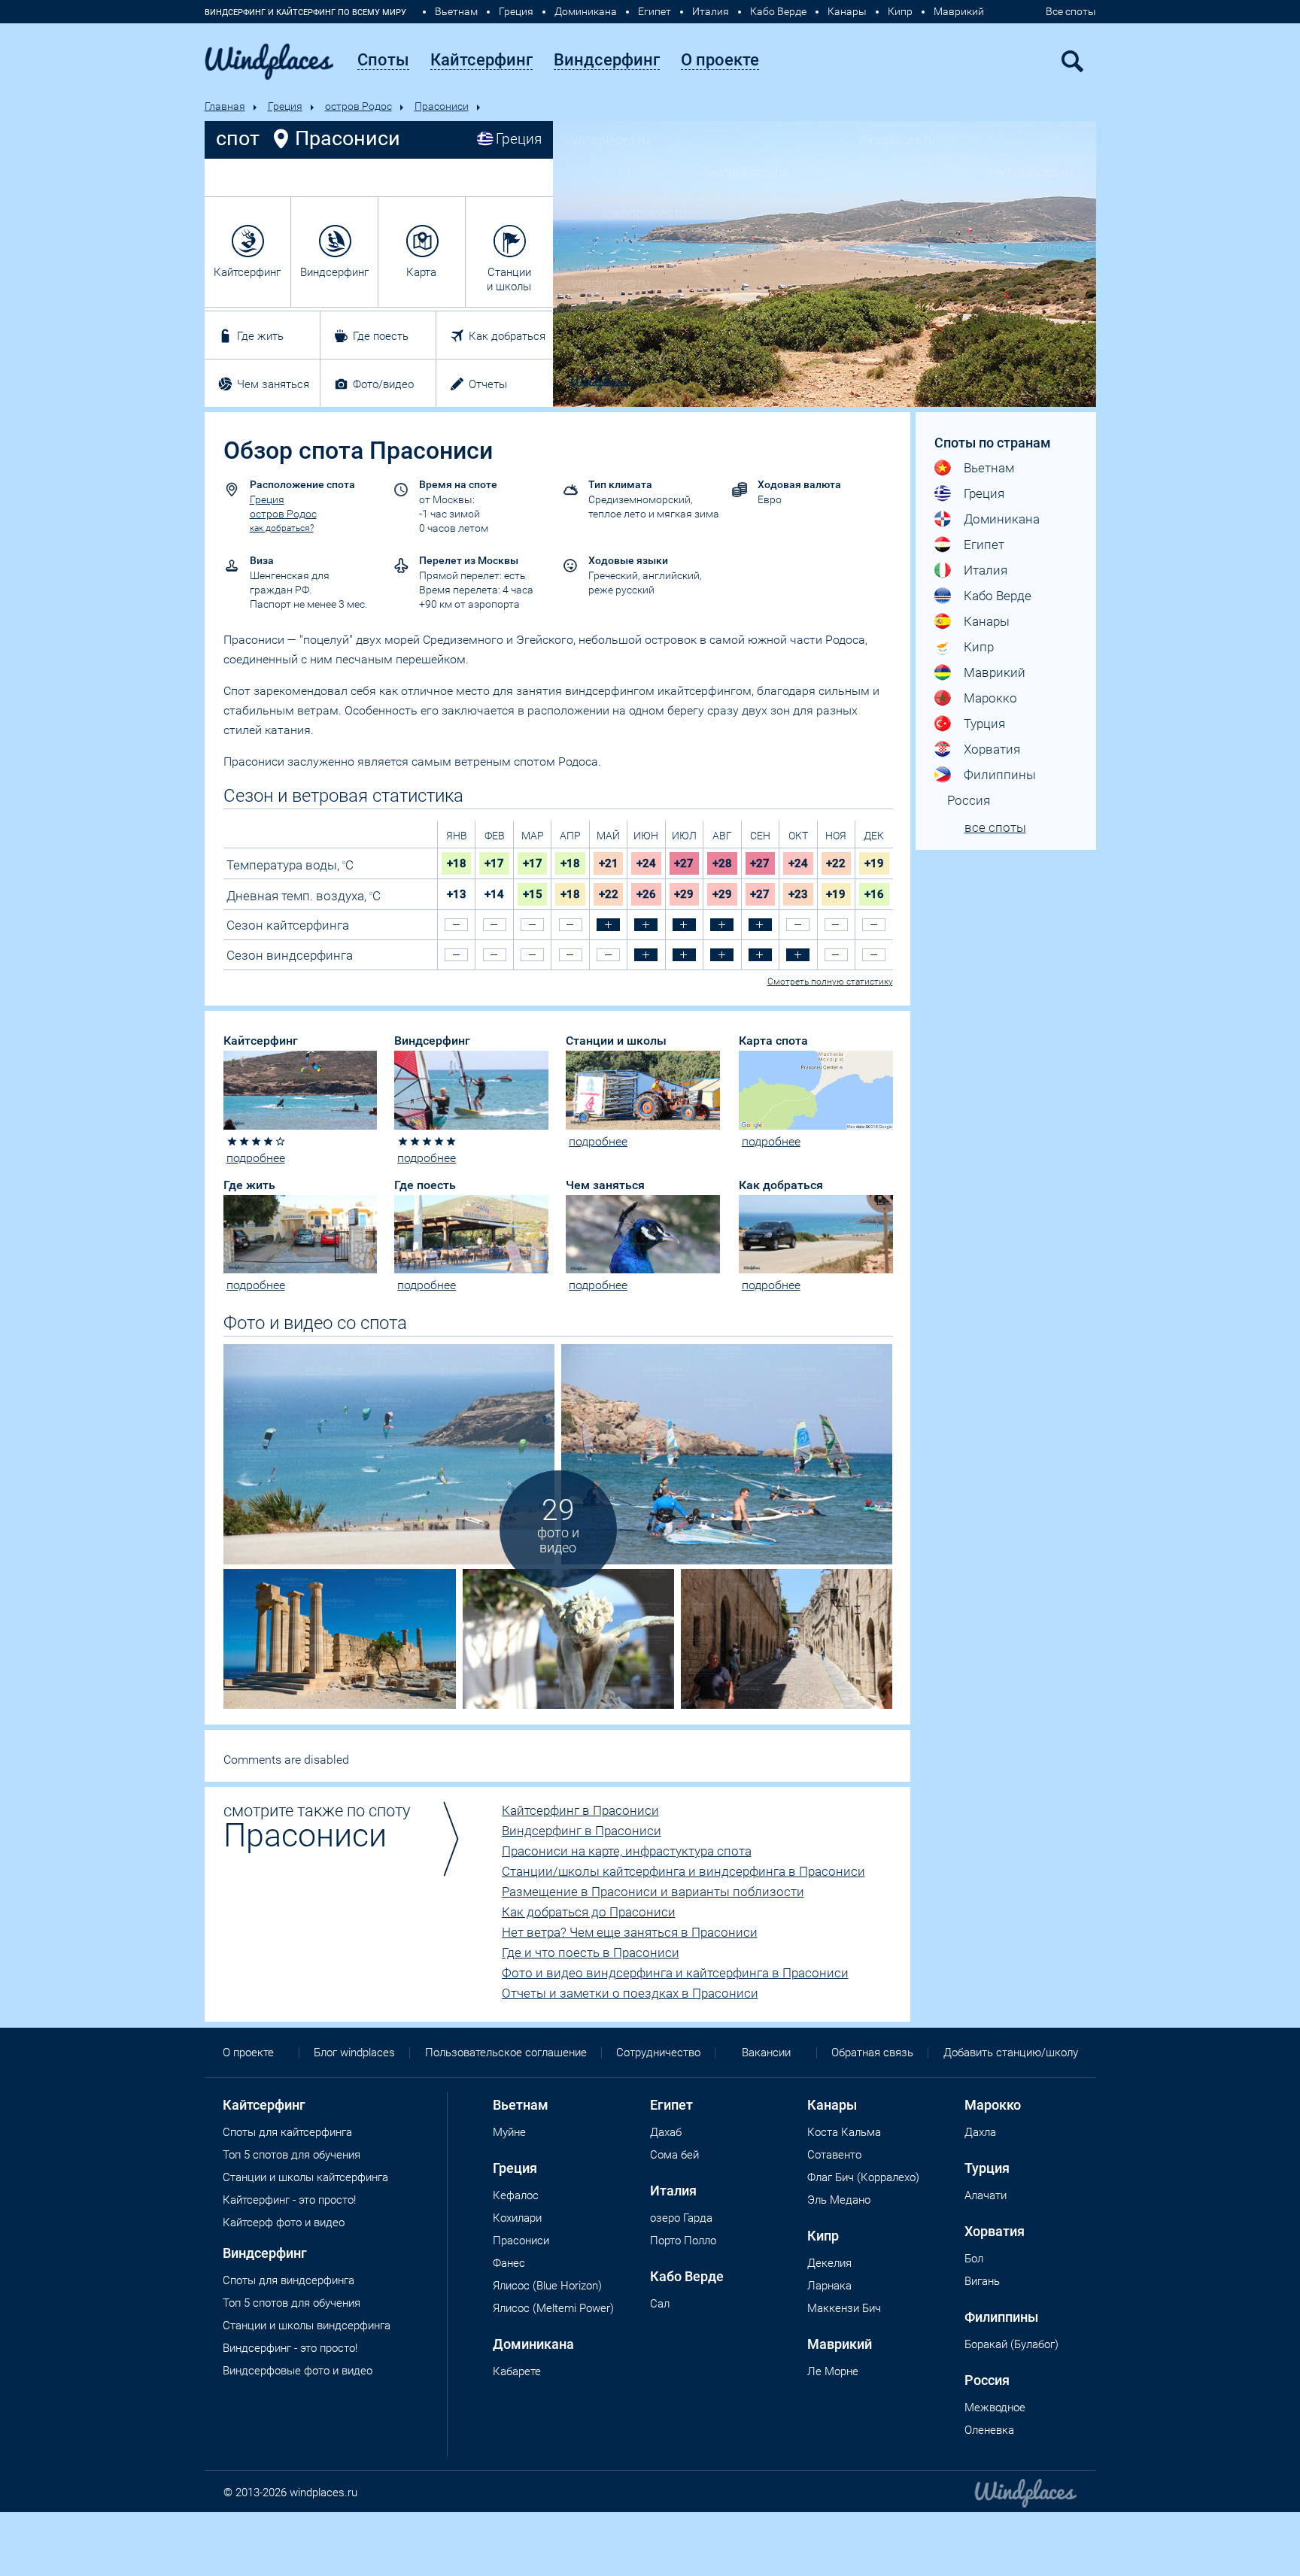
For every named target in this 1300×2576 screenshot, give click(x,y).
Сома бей (674, 2155)
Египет (655, 11)
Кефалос (516, 2195)
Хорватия (992, 749)
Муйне (509, 2132)
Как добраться (507, 336)
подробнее (256, 1158)
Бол (974, 2259)
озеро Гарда (681, 2218)
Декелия (829, 2263)
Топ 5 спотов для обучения (292, 2155)
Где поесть (381, 336)
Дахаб (666, 2132)
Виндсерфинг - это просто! (290, 2348)
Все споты (1071, 11)
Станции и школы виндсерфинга (307, 2326)
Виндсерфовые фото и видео (298, 2371)
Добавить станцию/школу (1011, 2053)
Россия (969, 800)
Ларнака (829, 2286)
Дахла (980, 2132)
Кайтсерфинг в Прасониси (580, 1810)
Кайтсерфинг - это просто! (289, 2200)
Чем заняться (273, 384)
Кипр (900, 11)
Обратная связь (872, 2053)
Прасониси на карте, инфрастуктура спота (627, 1851)
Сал (660, 2304)
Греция (516, 11)
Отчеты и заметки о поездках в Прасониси (630, 1993)
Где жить (260, 336)
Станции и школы (509, 279)
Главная (225, 106)
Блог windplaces (354, 2053)
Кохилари (517, 2218)
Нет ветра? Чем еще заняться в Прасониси (630, 1932)
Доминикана (586, 11)
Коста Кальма (844, 2132)
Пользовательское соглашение (506, 2053)
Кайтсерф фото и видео (284, 2223)
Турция (984, 724)
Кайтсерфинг (247, 272)
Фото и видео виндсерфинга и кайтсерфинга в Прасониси (675, 1973)
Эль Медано (839, 2200)
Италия (711, 11)
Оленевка (989, 2430)
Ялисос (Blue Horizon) (547, 2286)
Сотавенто (834, 2155)
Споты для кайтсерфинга (287, 2132)
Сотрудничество (658, 2053)
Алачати (986, 2195)
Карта (421, 272)
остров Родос (358, 106)
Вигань (982, 2281)
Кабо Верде (778, 11)
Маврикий (959, 11)
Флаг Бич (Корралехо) (863, 2177)
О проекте (248, 2053)
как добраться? (282, 528)
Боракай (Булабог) (1011, 2344)
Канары (847, 11)
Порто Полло (683, 2241)
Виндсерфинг (334, 272)
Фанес (509, 2263)
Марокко (990, 698)
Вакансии (766, 2053)
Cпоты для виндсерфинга (289, 2280)
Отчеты (488, 384)
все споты (995, 827)
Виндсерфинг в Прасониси (582, 1831)
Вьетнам (456, 11)
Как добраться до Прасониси (589, 1912)
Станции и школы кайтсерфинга (305, 2177)
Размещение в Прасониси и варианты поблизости (653, 1892)
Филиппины (1000, 775)
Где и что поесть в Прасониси (591, 1952)
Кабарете (517, 2371)
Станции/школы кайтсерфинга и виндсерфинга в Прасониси (683, 1871)
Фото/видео (383, 384)
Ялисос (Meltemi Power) (553, 2308)
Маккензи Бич (844, 2308)
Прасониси (442, 106)
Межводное (995, 2408)
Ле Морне (833, 2371)
